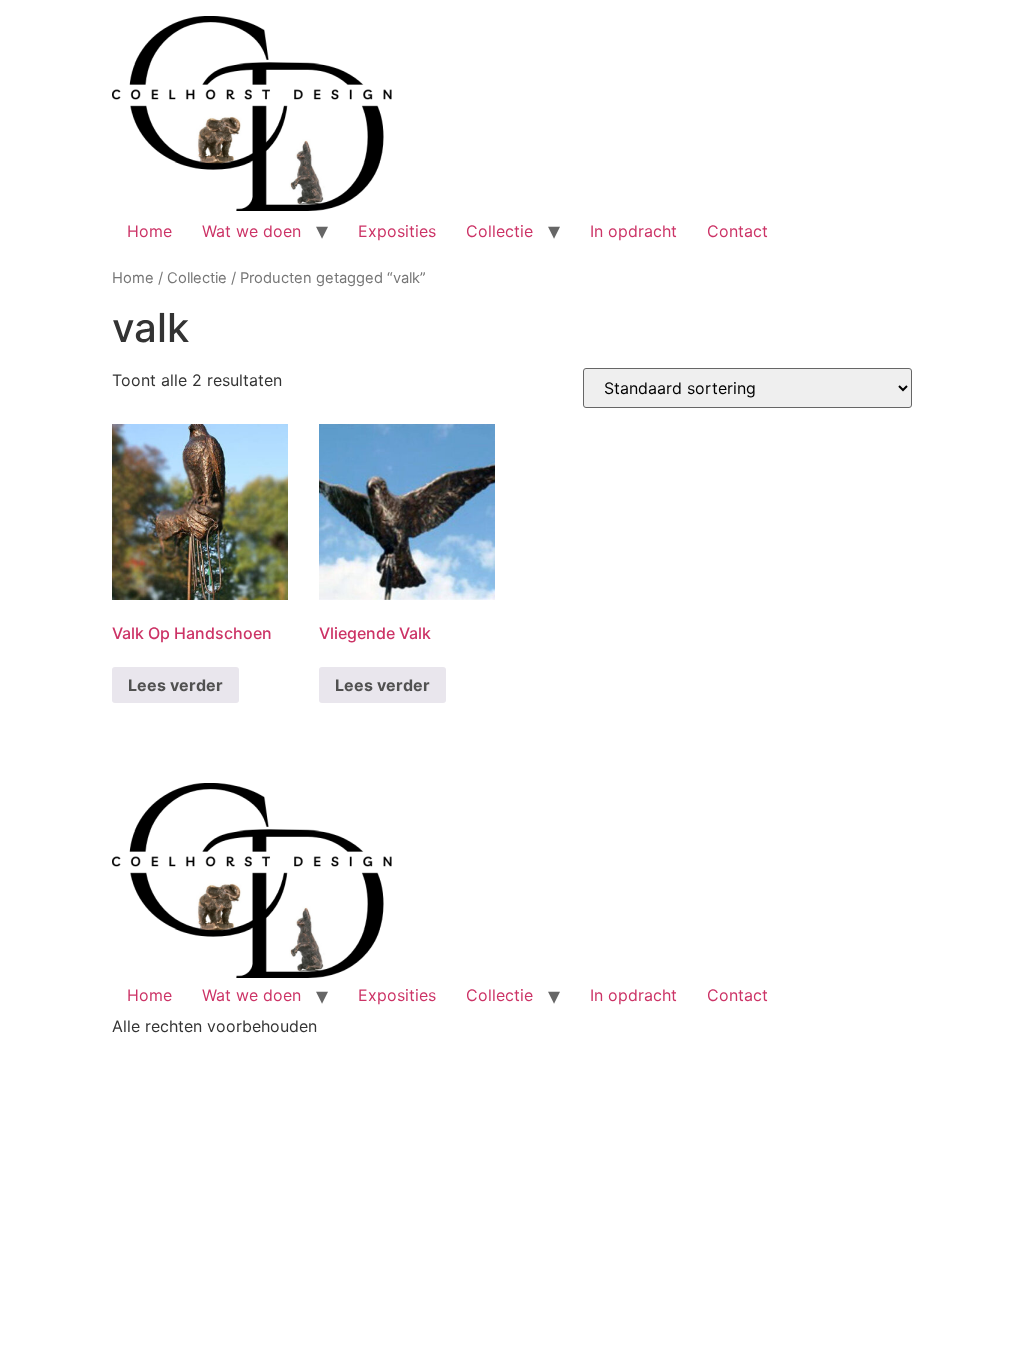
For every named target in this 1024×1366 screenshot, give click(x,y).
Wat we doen (251, 231)
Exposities (397, 231)
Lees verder (175, 685)
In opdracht (633, 231)
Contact (737, 231)
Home (149, 231)
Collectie (499, 231)
